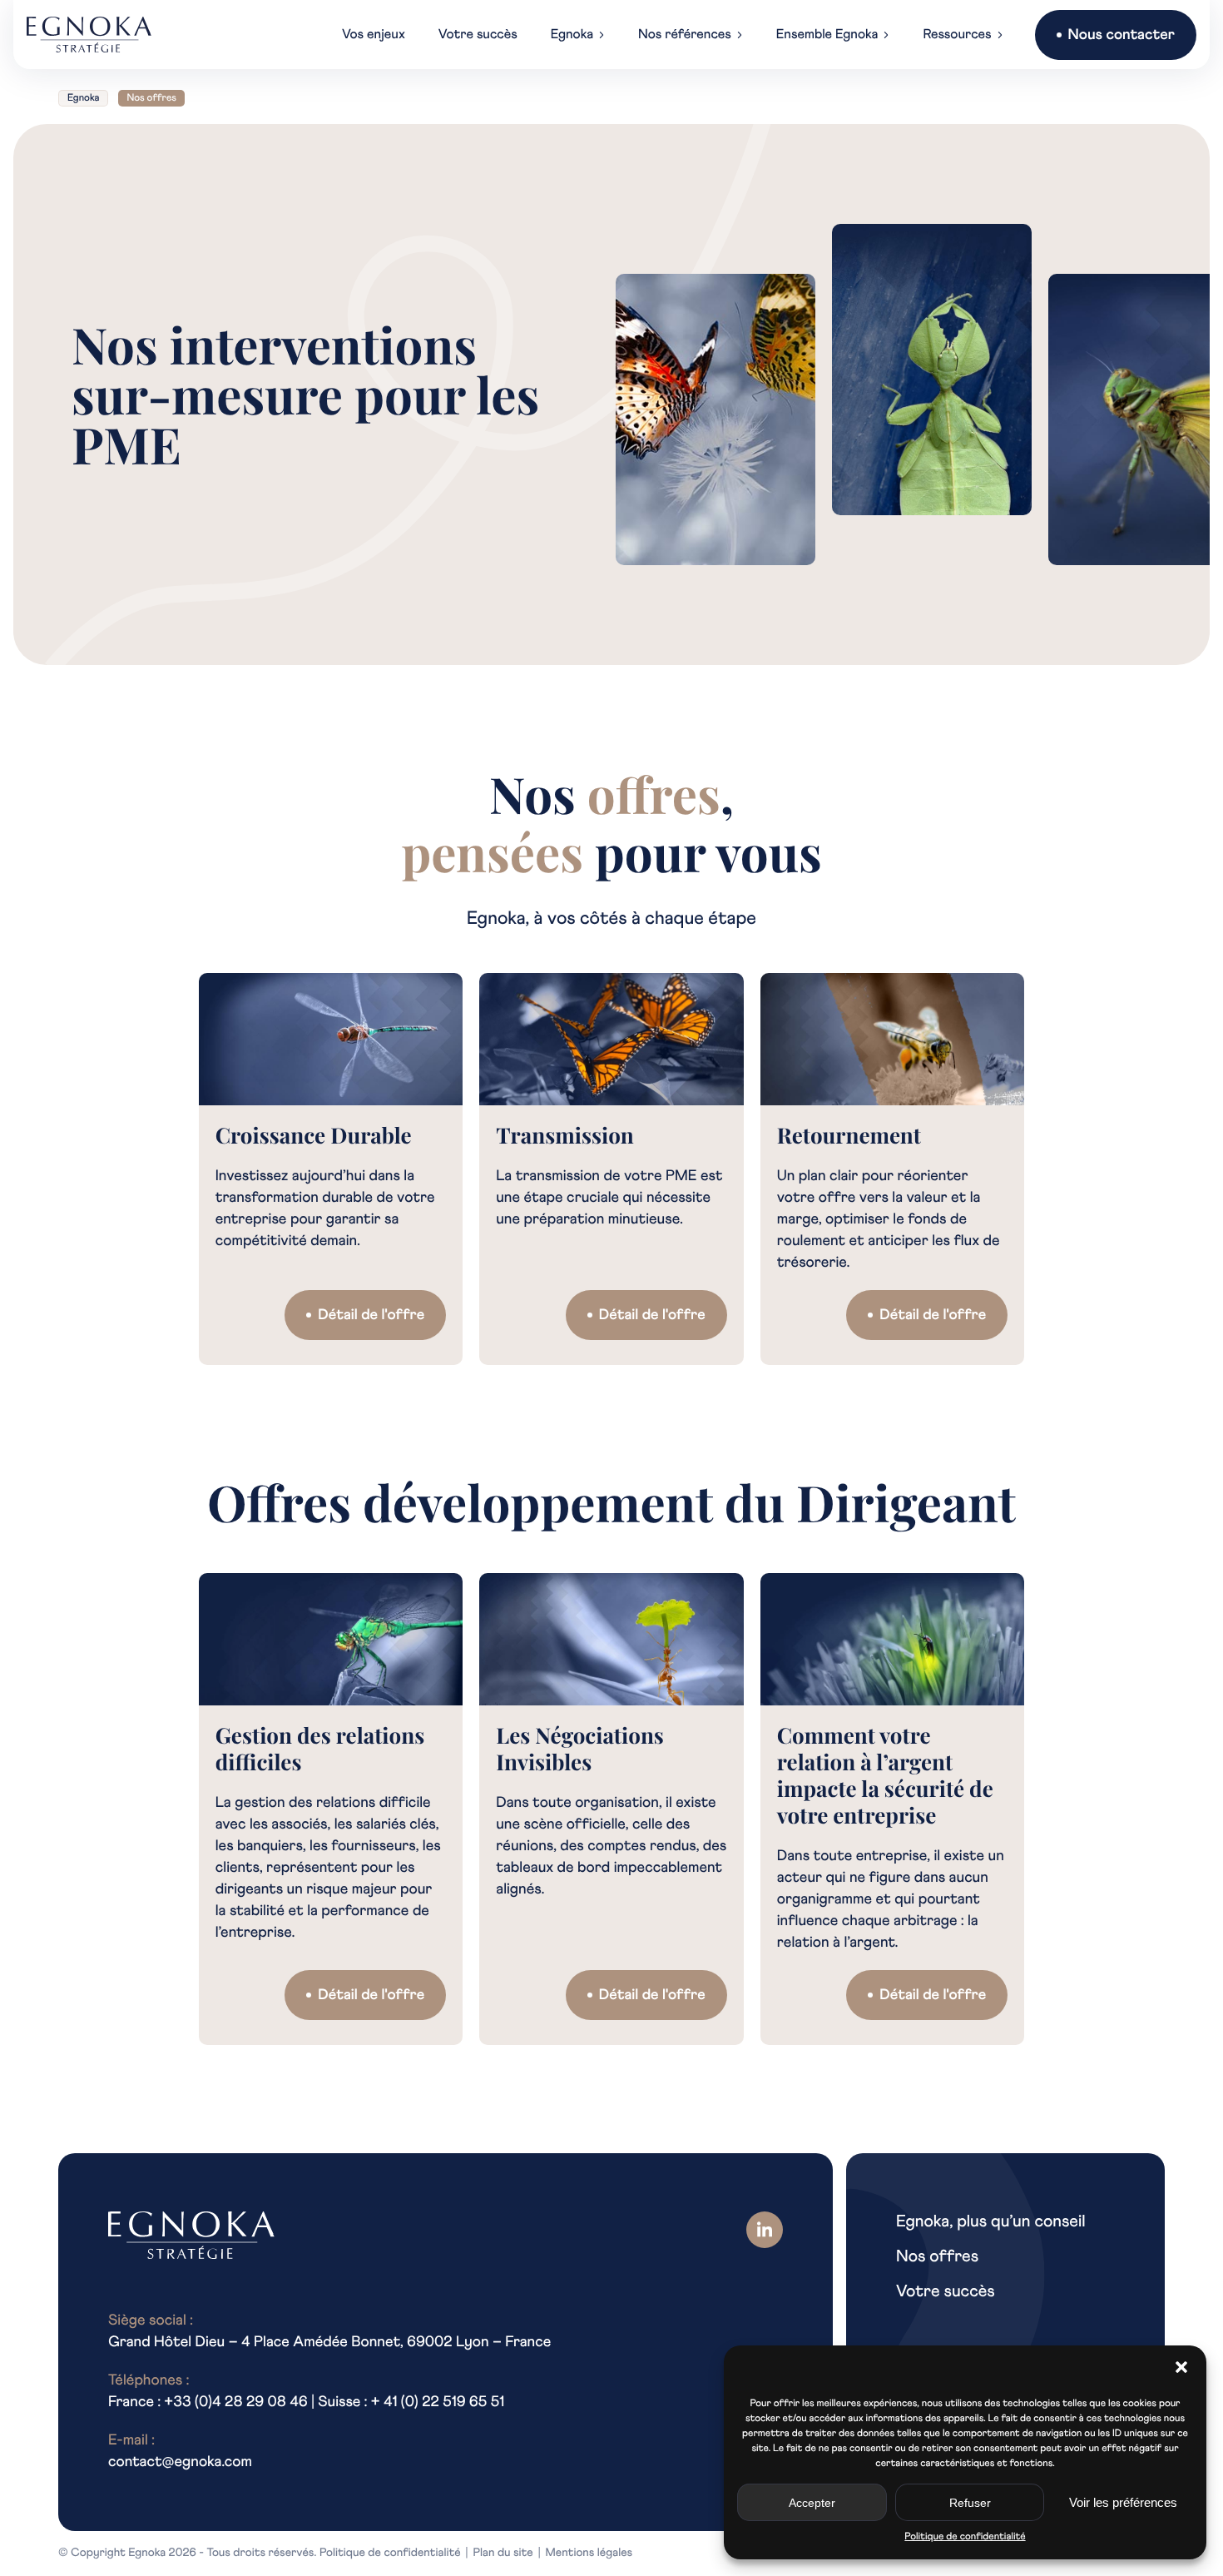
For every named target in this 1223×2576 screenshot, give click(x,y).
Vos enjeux (374, 35)
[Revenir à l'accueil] (191, 2236)
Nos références (685, 35)
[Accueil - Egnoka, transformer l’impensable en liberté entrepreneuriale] (89, 35)
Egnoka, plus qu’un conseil (991, 2222)
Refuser (970, 2503)
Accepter (812, 2503)
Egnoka (572, 35)
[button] (1181, 2367)
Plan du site (503, 2554)
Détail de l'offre (371, 1315)
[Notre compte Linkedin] (765, 2230)
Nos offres (937, 2257)
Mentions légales (589, 2554)
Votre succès (478, 35)
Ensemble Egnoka (827, 35)
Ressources (957, 35)
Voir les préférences (1123, 2502)
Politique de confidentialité (965, 2537)
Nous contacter (1121, 35)
